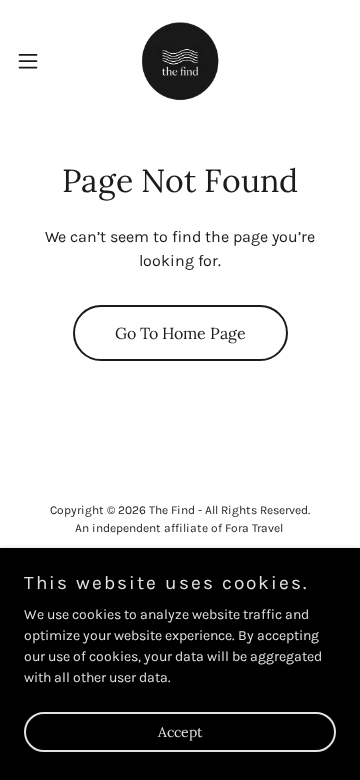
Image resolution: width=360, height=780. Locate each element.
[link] (180, 60)
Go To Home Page (180, 333)
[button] (34, 61)
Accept (180, 732)
